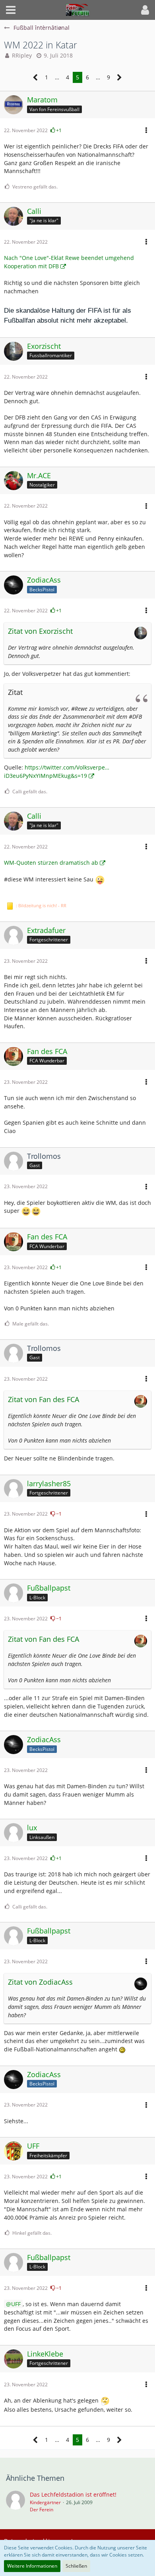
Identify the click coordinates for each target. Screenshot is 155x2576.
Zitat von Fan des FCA (44, 1399)
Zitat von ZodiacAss (40, 1982)
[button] (11, 10)
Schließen (76, 2566)
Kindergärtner (45, 2502)
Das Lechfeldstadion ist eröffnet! (73, 2494)
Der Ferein (42, 2510)
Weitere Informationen (32, 2566)
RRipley (22, 55)
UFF (16, 2304)
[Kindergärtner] (15, 2502)
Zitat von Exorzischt (40, 631)
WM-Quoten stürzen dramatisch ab (51, 863)
